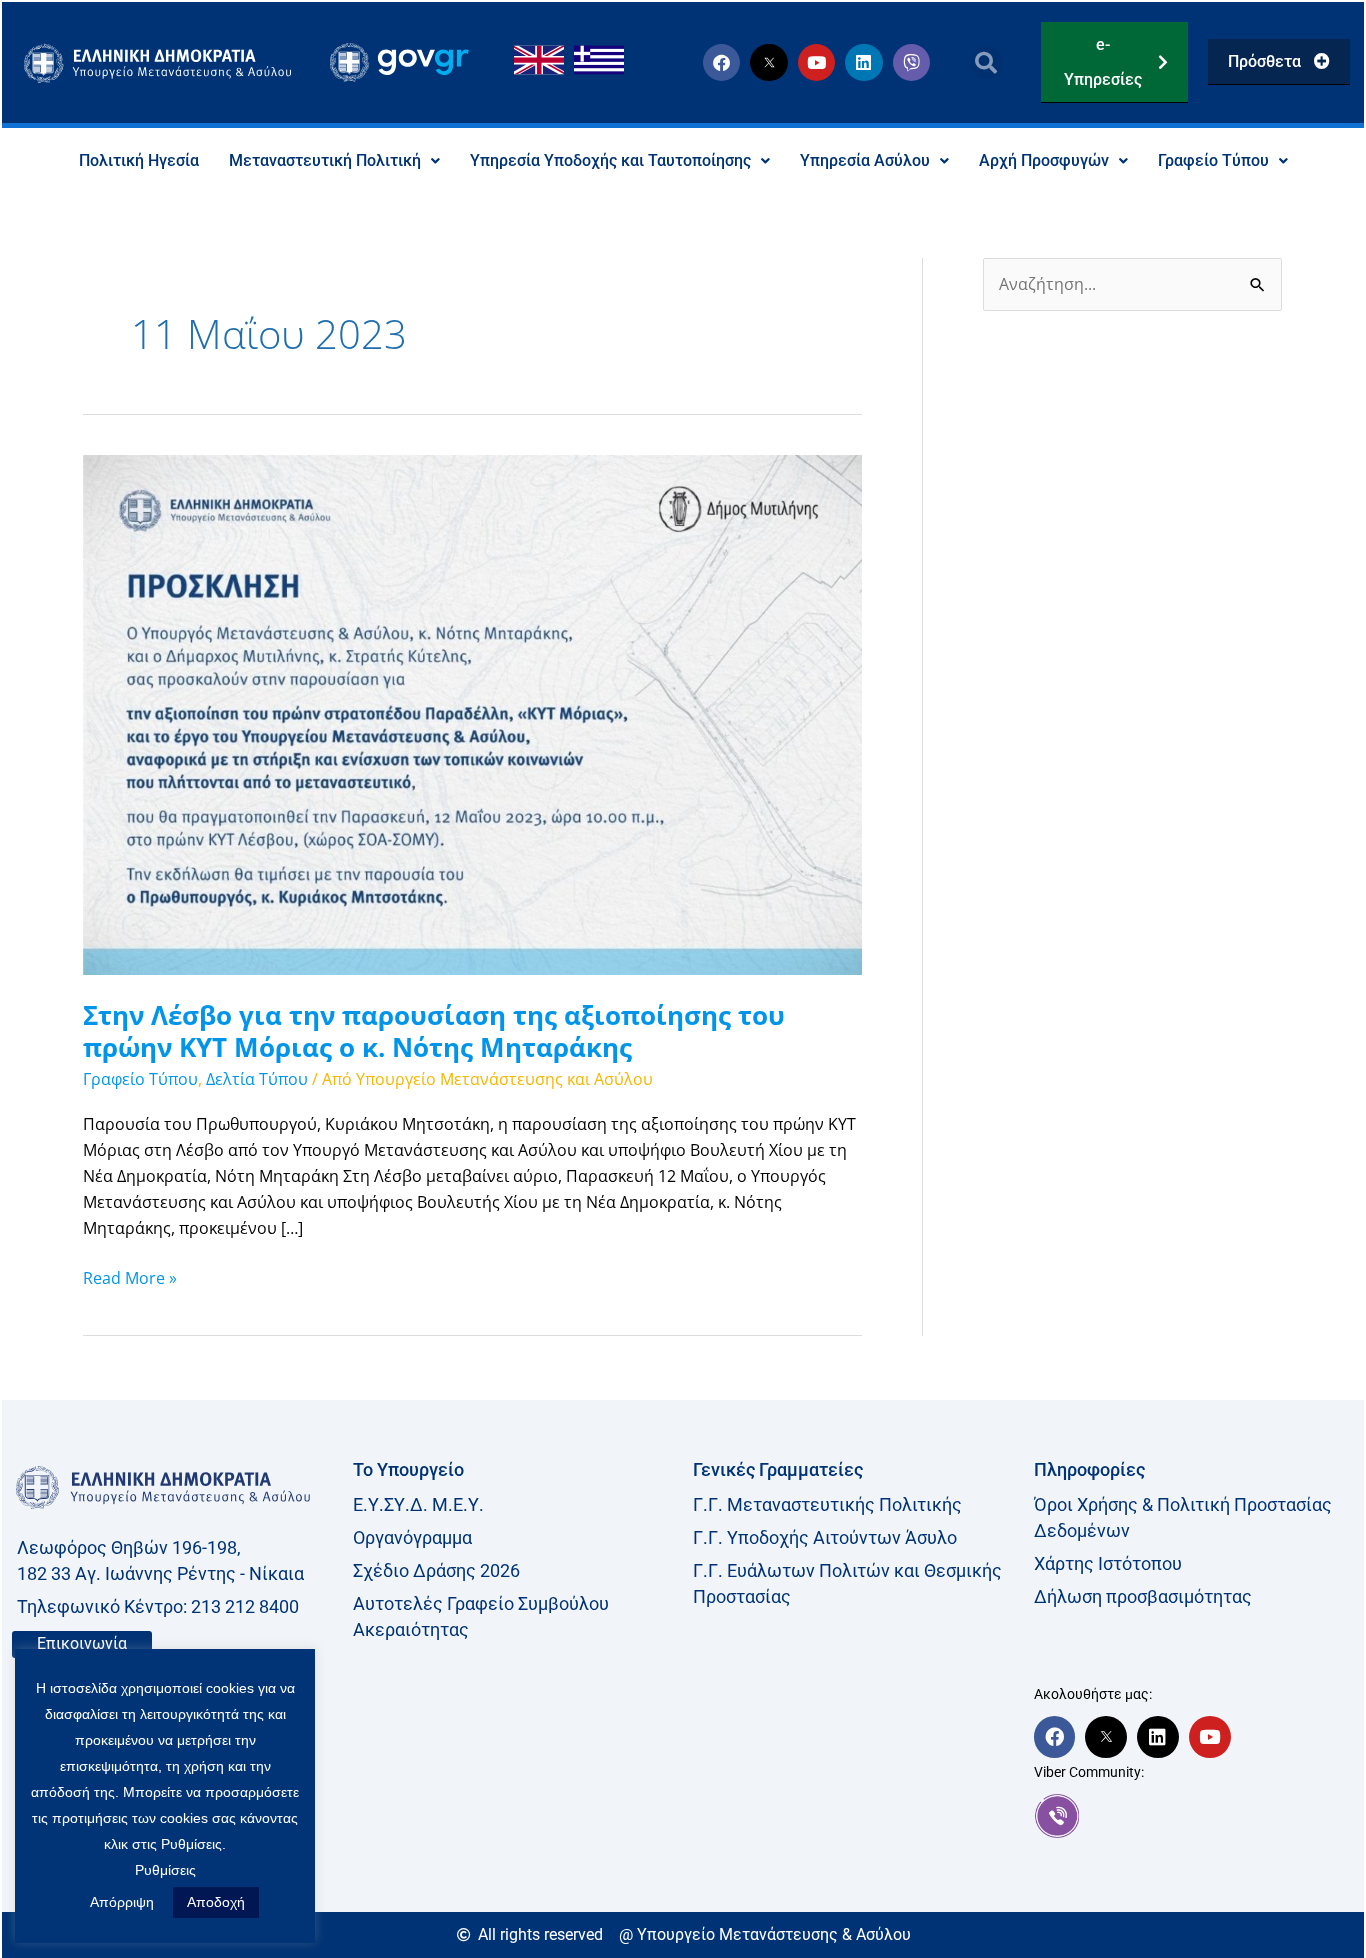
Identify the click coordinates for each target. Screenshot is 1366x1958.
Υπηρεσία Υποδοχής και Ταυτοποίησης (610, 160)
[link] (1194, 1816)
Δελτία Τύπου (257, 1079)
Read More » (130, 1277)
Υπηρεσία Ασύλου (865, 160)
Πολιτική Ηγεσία (139, 160)
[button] (986, 62)
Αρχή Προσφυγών (1044, 160)
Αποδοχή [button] (216, 1902)
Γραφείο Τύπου (1213, 160)
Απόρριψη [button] (122, 1902)
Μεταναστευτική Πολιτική (325, 160)
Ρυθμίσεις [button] (165, 1870)
